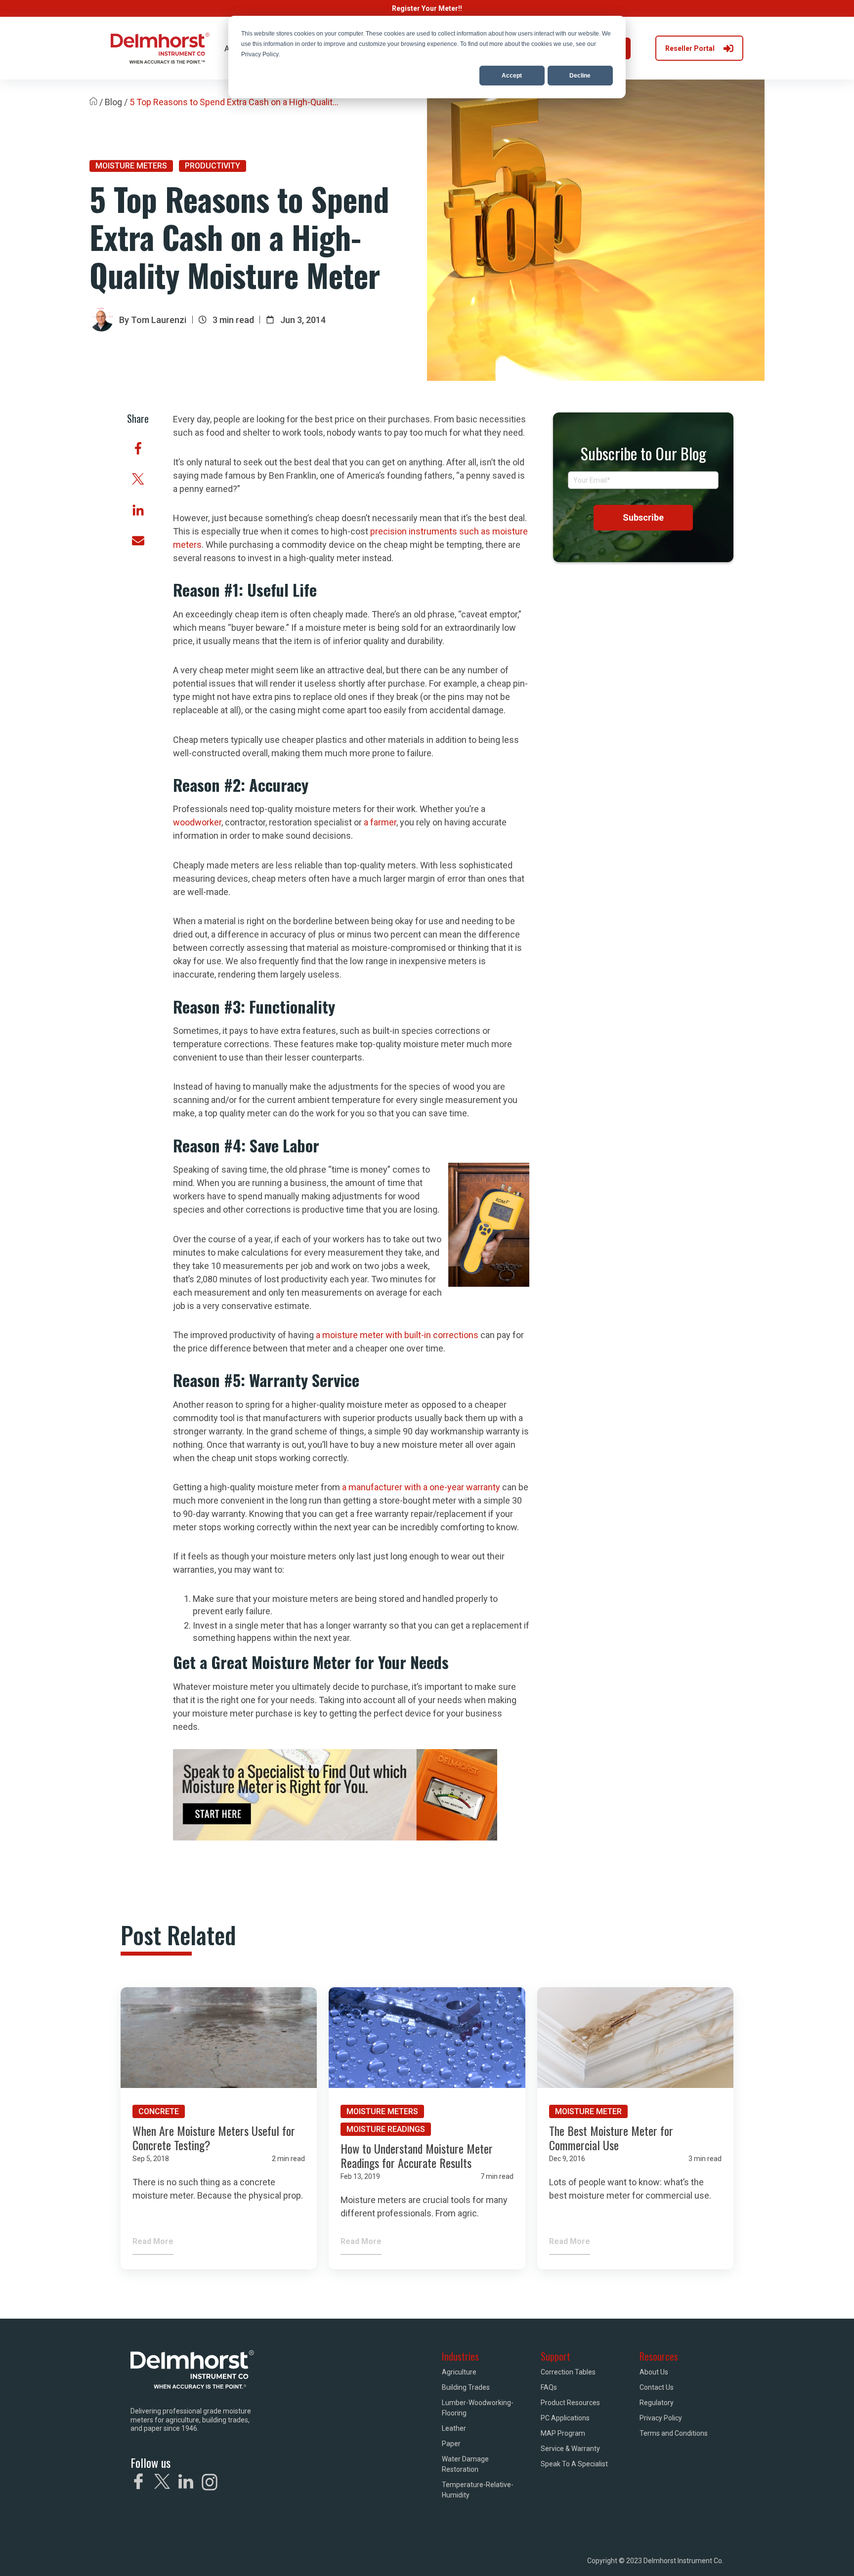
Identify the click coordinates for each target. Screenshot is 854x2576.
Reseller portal (690, 48)
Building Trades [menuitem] (466, 2387)
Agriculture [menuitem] (459, 2372)
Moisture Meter (588, 2111)
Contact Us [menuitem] (657, 2387)
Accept (512, 76)
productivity (213, 166)
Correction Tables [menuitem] (568, 2372)
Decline (580, 76)
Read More (153, 2241)
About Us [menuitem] (654, 2372)
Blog (113, 102)
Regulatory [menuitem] (657, 2403)
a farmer (380, 822)
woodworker (197, 822)
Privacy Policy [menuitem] (661, 2418)
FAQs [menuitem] (549, 2387)
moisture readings (386, 2129)
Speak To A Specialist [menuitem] (574, 2464)
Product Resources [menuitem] (570, 2403)
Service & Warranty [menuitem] (570, 2449)
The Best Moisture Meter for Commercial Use (611, 2138)
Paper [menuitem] (451, 2444)
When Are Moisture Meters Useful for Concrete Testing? (214, 2138)
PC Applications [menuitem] (565, 2418)
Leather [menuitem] (454, 2428)
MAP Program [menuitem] (563, 2433)
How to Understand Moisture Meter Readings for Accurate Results (417, 2155)
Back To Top (685, 2555)
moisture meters (131, 166)
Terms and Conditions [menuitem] (674, 2433)
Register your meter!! (427, 8)
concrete (159, 2111)
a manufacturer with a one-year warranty (421, 1487)
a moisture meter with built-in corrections (397, 1335)
